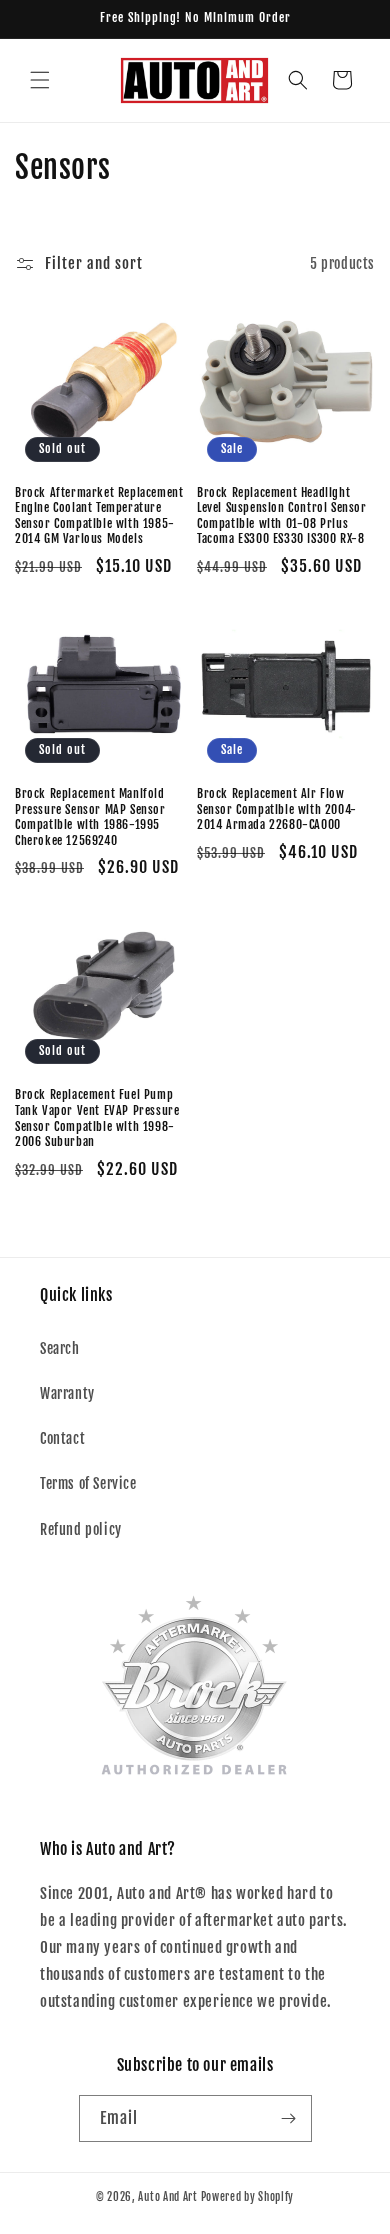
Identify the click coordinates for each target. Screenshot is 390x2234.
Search (60, 1348)
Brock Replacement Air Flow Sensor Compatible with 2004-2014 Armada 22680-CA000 (277, 809)
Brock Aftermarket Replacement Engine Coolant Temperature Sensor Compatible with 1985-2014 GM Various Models (99, 516)
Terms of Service (88, 1483)
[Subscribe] (289, 2118)
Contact (62, 1438)
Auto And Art (167, 2197)
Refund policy (81, 1529)
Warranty (67, 1393)
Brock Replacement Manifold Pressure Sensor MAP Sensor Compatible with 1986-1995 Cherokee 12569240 (90, 817)
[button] (40, 80)
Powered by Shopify (248, 2197)
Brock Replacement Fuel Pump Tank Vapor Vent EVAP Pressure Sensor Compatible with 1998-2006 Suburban (97, 1118)
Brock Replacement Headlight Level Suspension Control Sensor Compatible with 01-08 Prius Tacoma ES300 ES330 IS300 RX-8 (282, 516)
